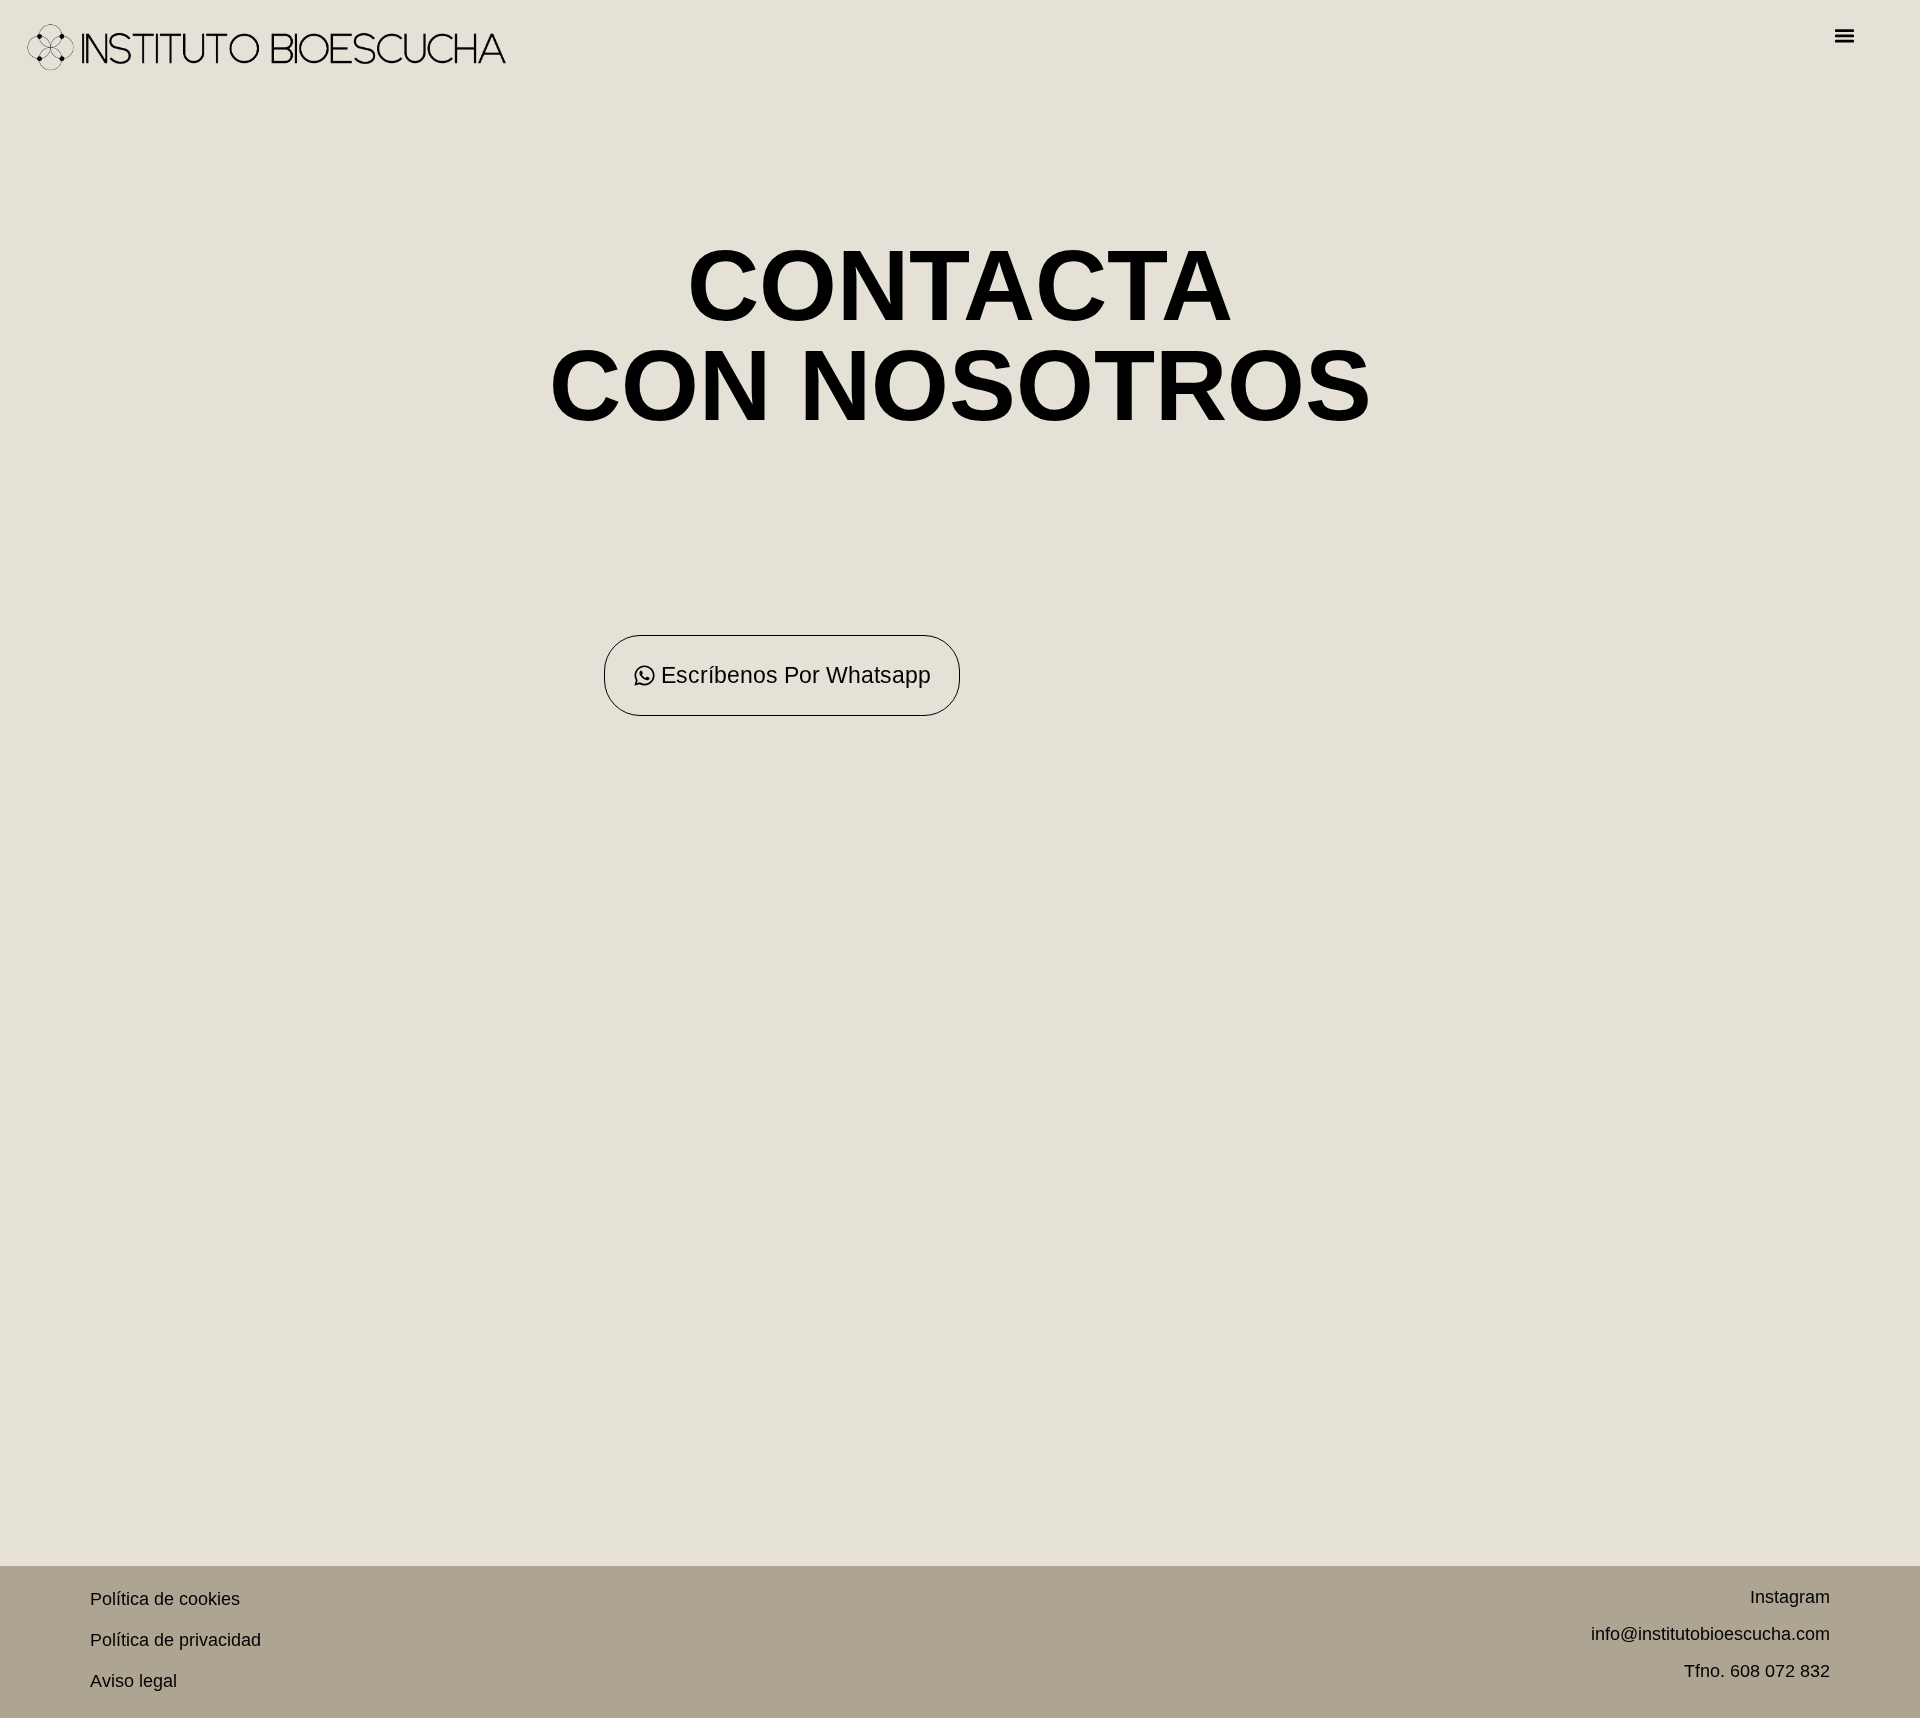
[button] (1844, 36)
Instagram (1790, 1597)
